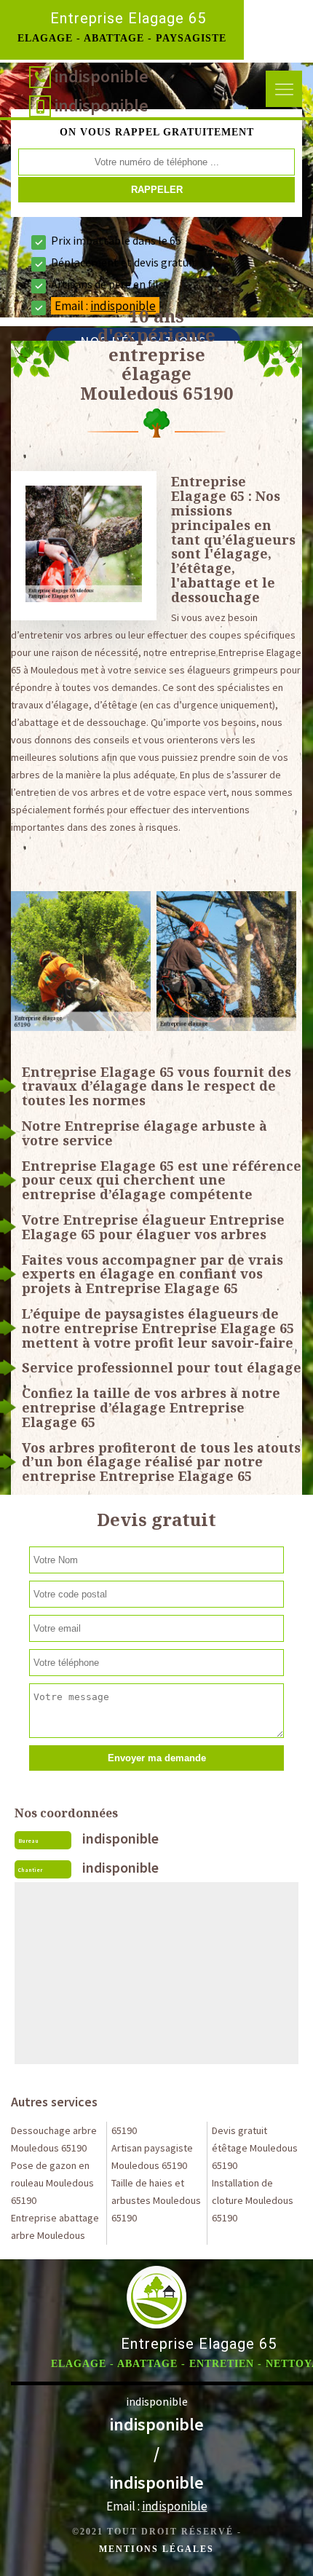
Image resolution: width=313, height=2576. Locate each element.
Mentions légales (156, 2549)
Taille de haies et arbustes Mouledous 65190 (156, 2200)
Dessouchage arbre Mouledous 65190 (54, 2139)
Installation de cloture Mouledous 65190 (253, 2200)
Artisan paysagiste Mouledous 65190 (152, 2157)
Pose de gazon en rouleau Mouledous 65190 (52, 2183)
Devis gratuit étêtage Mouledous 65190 (255, 2148)
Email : (157, 2506)
